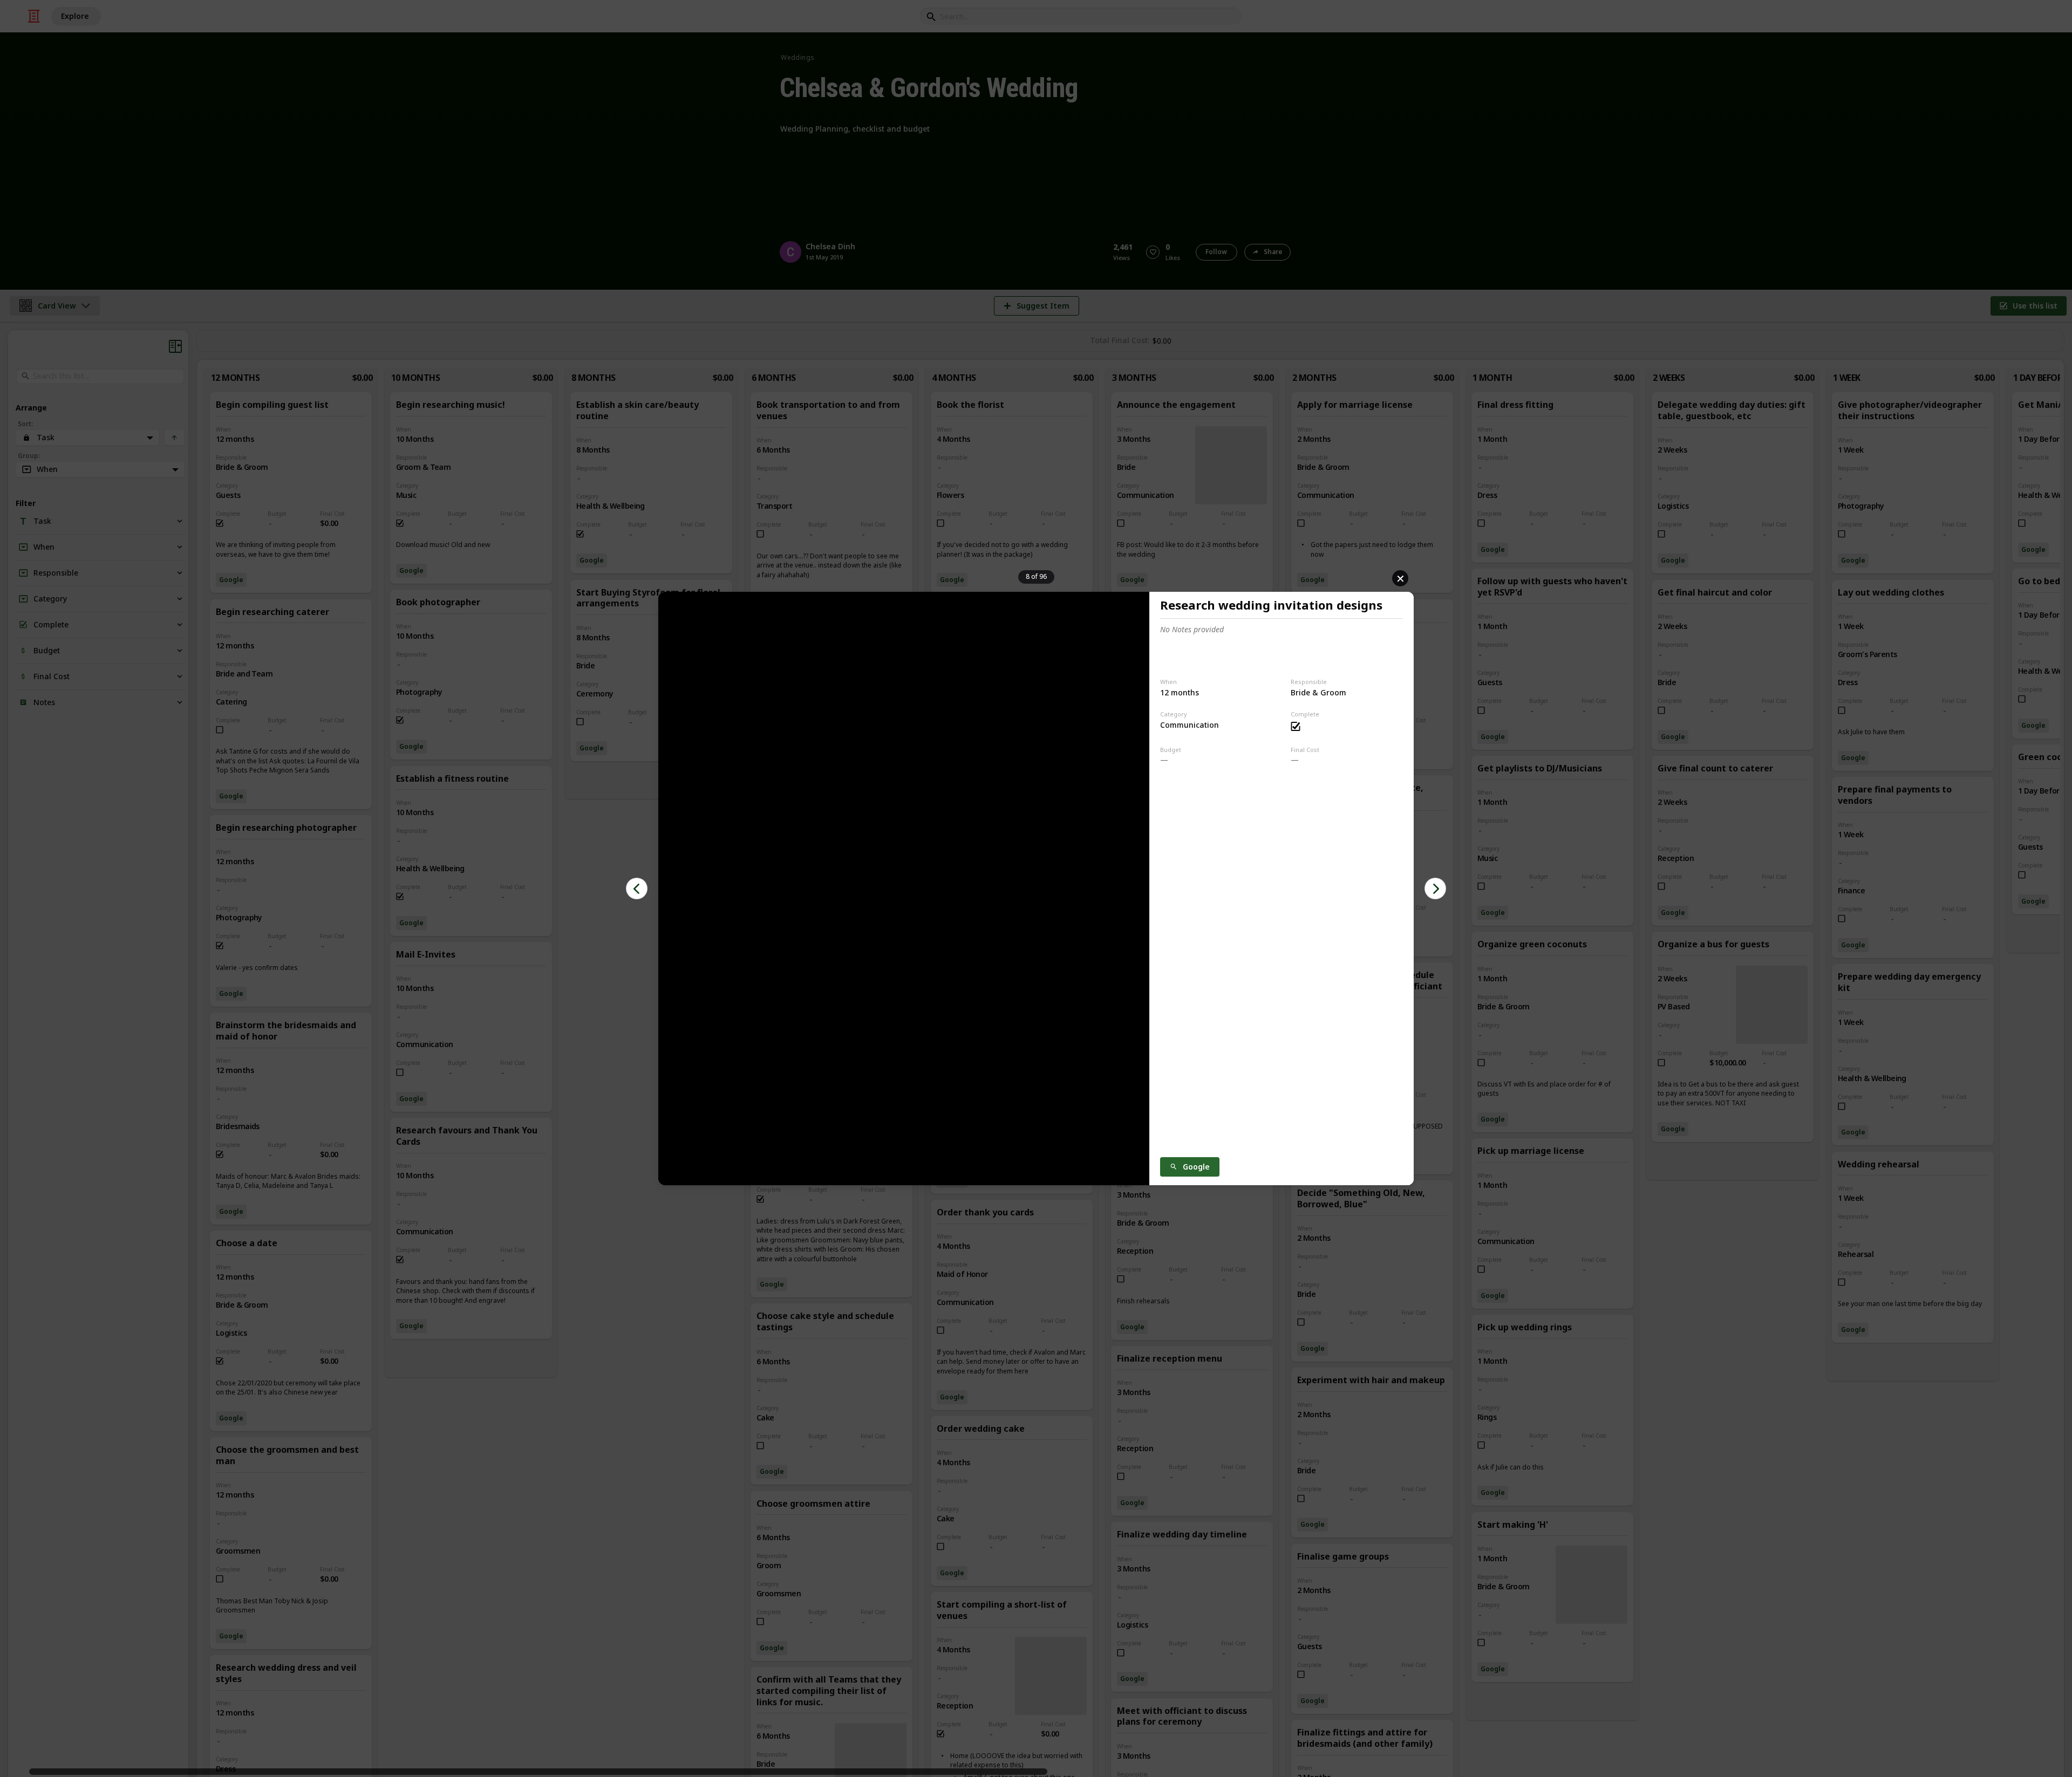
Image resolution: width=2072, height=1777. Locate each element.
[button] (637, 888)
